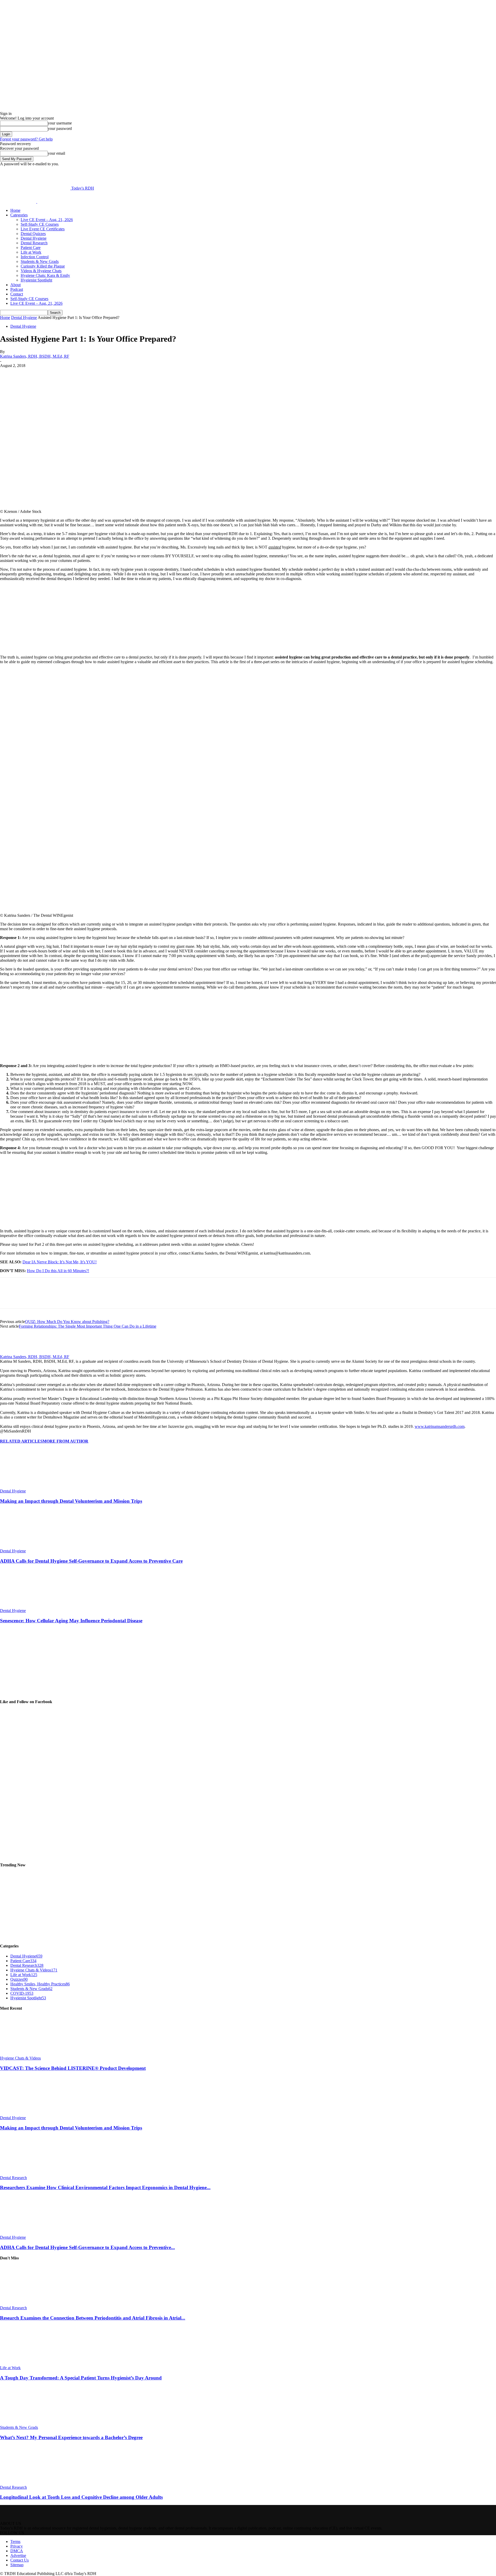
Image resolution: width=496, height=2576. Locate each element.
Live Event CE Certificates (43, 229)
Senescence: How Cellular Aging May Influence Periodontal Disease (71, 1621)
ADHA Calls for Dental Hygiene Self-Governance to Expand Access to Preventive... (87, 2247)
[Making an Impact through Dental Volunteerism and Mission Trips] (28, 1486)
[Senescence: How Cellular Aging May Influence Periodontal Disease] (28, 1606)
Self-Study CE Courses (40, 224)
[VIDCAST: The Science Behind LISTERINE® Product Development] (28, 2053)
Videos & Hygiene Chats (41, 271)
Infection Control (35, 257)
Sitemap (17, 2565)
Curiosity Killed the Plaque (43, 266)
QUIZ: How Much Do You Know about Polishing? (67, 1322)
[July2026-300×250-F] (39, 648)
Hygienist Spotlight (36, 280)
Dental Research (34, 243)
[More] (130, 373)
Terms (15, 2542)
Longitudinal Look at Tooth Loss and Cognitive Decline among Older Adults (81, 2497)
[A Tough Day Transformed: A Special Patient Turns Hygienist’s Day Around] (28, 2363)
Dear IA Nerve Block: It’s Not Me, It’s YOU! (60, 1262)
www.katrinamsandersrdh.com (440, 1426)
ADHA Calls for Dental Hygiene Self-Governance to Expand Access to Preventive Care (91, 1561)
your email (56, 153)
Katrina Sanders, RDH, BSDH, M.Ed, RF (35, 356)
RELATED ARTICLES (21, 1441)
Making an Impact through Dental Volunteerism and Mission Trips (71, 1501)
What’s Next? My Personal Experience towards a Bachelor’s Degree (71, 2437)
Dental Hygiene (34, 238)
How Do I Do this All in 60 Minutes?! (58, 1271)
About (16, 285)
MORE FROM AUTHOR (65, 1441)
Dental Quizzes (33, 234)
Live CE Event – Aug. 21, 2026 (47, 220)
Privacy (17, 2546)
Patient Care (31, 248)
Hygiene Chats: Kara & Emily (45, 275)
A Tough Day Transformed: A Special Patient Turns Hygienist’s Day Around (81, 2378)
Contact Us (20, 2560)
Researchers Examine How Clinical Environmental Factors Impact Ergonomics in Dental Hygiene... (105, 2187)
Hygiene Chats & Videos (20, 2058)
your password (60, 128)
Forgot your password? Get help (26, 139)
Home (15, 210)
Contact (17, 294)
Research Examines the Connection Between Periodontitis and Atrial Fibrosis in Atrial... (93, 2318)
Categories (19, 215)
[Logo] (19, 202)
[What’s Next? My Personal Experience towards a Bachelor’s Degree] (28, 2423)
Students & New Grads (40, 261)
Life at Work (31, 252)
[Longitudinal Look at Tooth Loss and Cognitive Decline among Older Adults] (28, 2483)
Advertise (18, 2555)
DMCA (17, 2551)
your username (60, 123)
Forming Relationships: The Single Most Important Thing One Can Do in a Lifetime (88, 1326)
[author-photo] (12, 1352)
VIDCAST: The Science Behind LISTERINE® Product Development (73, 2068)
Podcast (17, 289)
